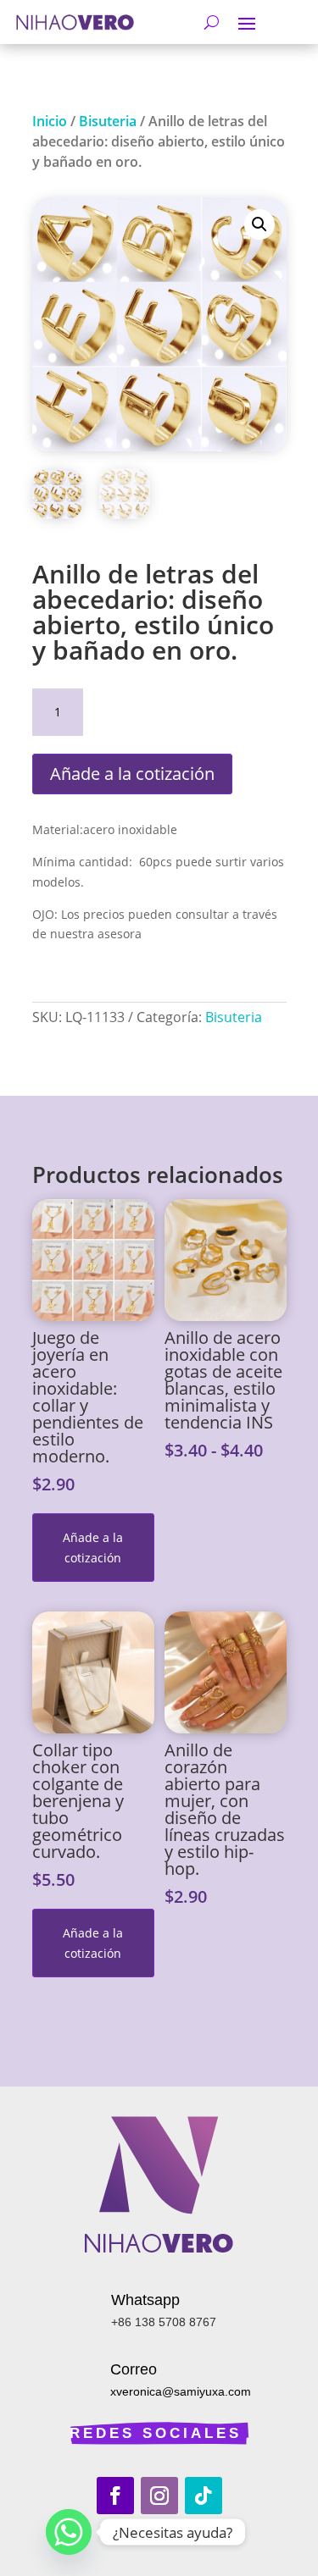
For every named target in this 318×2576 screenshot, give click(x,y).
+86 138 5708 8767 (164, 2322)
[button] (259, 224)
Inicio (50, 121)
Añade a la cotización (132, 774)
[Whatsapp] (69, 2532)
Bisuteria (108, 121)
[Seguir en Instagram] (159, 2496)
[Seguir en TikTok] (204, 2496)
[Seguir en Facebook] (115, 2496)
